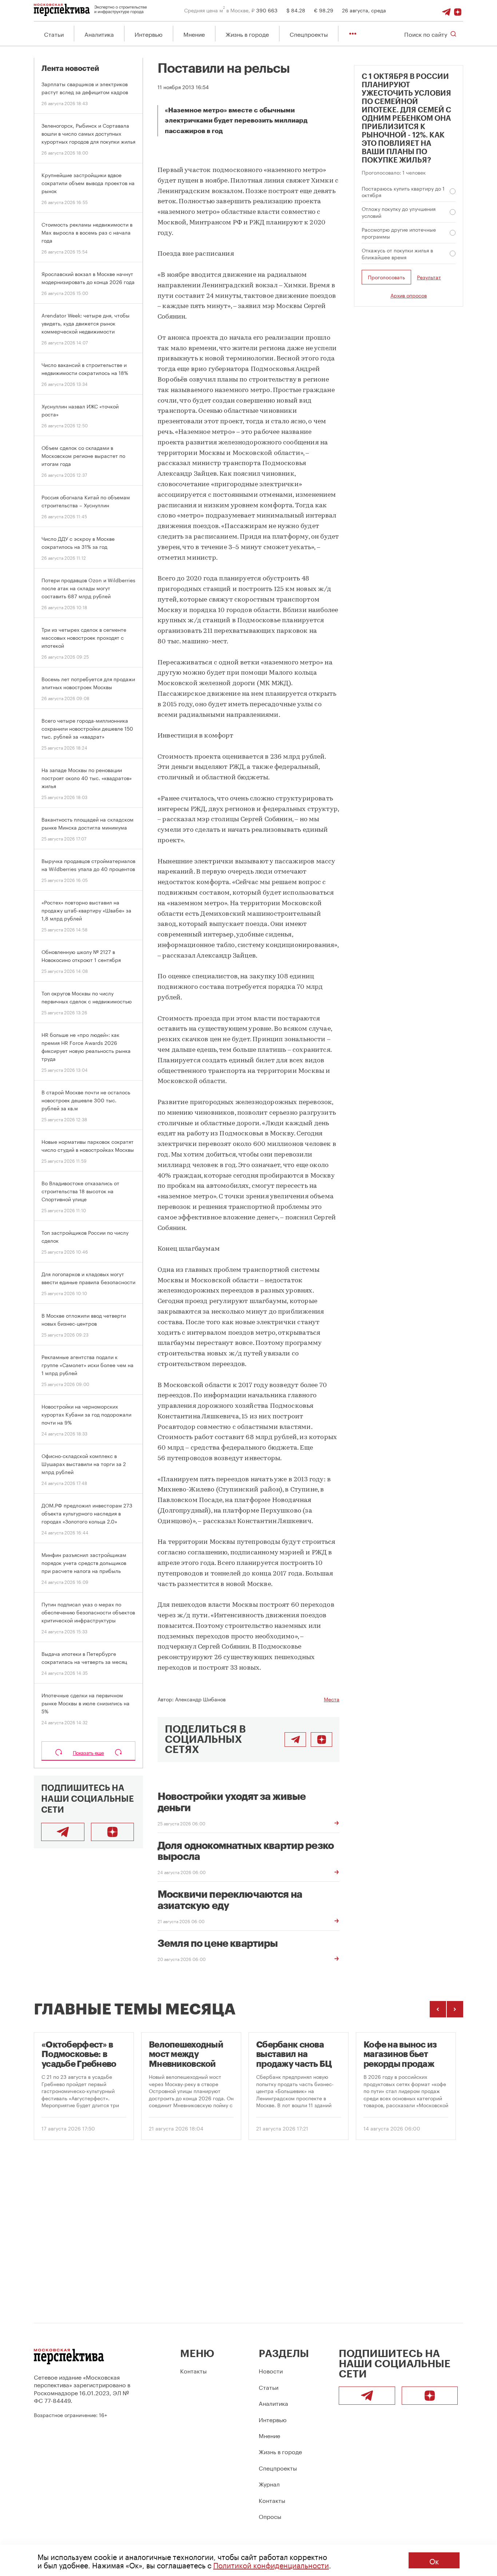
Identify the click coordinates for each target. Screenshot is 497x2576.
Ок (434, 2560)
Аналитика (99, 34)
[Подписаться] (458, 10)
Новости (271, 2370)
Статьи (54, 34)
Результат (429, 277)
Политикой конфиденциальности (271, 2564)
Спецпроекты (309, 34)
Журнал (269, 2483)
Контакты (193, 2370)
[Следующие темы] (455, 2009)
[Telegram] (446, 10)
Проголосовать (386, 277)
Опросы (270, 2516)
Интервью (149, 34)
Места (332, 1699)
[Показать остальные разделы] (353, 34)
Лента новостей (70, 69)
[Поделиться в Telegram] (295, 1740)
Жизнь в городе (247, 34)
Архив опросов (409, 295)
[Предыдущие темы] (438, 2009)
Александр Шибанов (200, 1699)
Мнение (194, 34)
